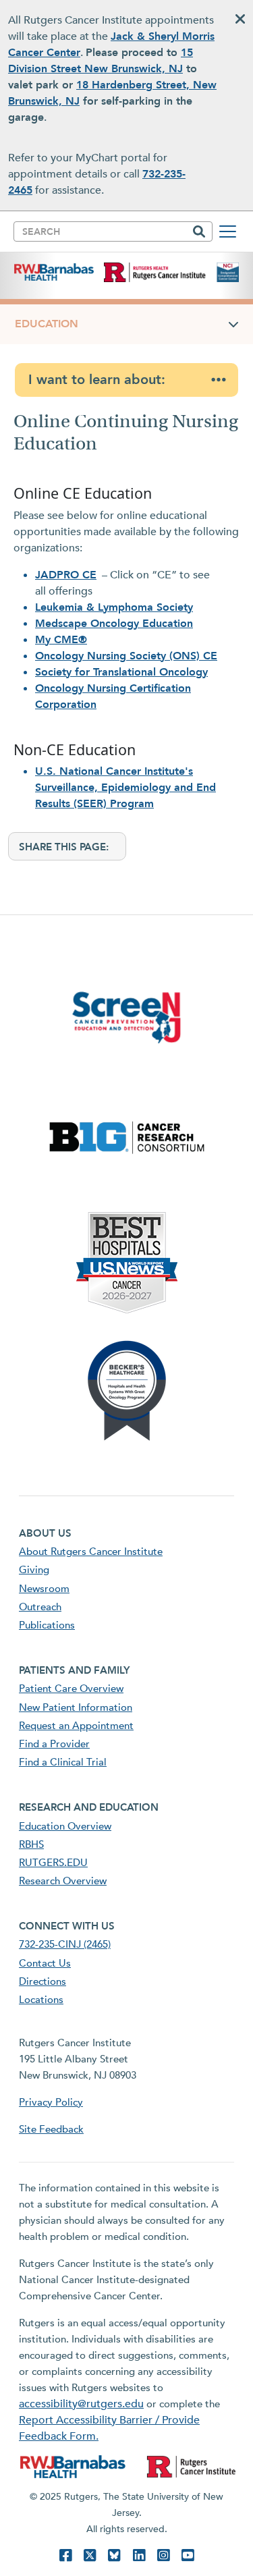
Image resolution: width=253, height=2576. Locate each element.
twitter (90, 2555)
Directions (43, 1981)
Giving (34, 1570)
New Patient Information (76, 1707)
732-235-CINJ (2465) (65, 1944)
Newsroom (44, 1589)
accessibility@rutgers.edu (81, 2404)
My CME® (61, 640)
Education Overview (65, 1826)
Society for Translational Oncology (121, 672)
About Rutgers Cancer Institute (91, 1552)
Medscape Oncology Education (114, 624)
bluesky (114, 2555)
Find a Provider (54, 1744)
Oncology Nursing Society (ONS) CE (126, 656)
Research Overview (63, 1881)
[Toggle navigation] (228, 231)
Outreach (40, 1607)
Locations (41, 2000)
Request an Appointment (76, 1726)
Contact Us (45, 1963)
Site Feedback (51, 2129)
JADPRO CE (66, 575)
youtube (188, 2555)
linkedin (139, 2555)
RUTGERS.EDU (53, 1863)
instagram (163, 2555)
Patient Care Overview (71, 1689)
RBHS (31, 1844)
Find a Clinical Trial (63, 1762)
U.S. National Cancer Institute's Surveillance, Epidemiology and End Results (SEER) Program (125, 788)
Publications (47, 1625)
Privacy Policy (51, 2102)
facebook (65, 2555)
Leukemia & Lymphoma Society (114, 607)
